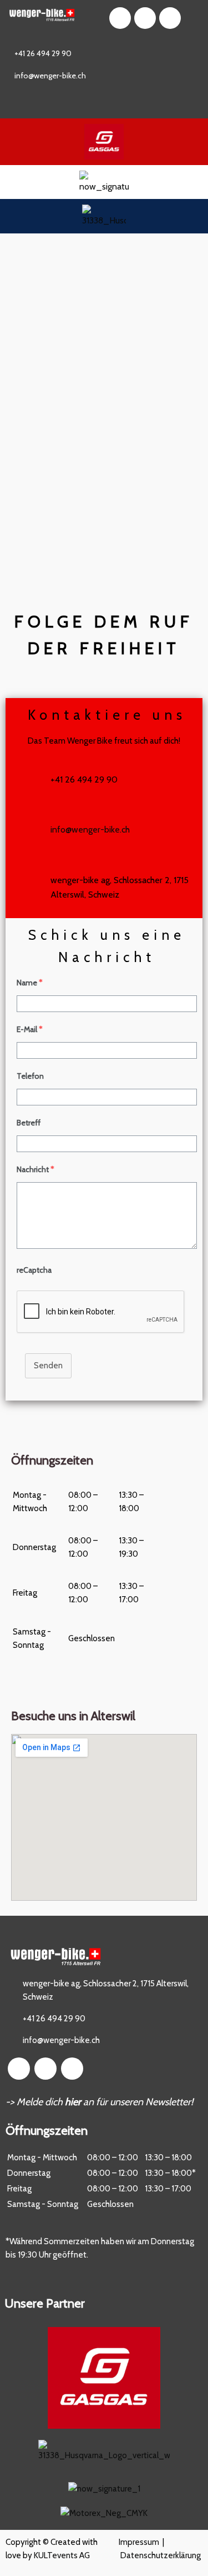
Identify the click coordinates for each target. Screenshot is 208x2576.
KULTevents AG (62, 2555)
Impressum (139, 2542)
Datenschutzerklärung (161, 2555)
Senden (48, 1366)
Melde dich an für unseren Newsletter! (105, 2102)
